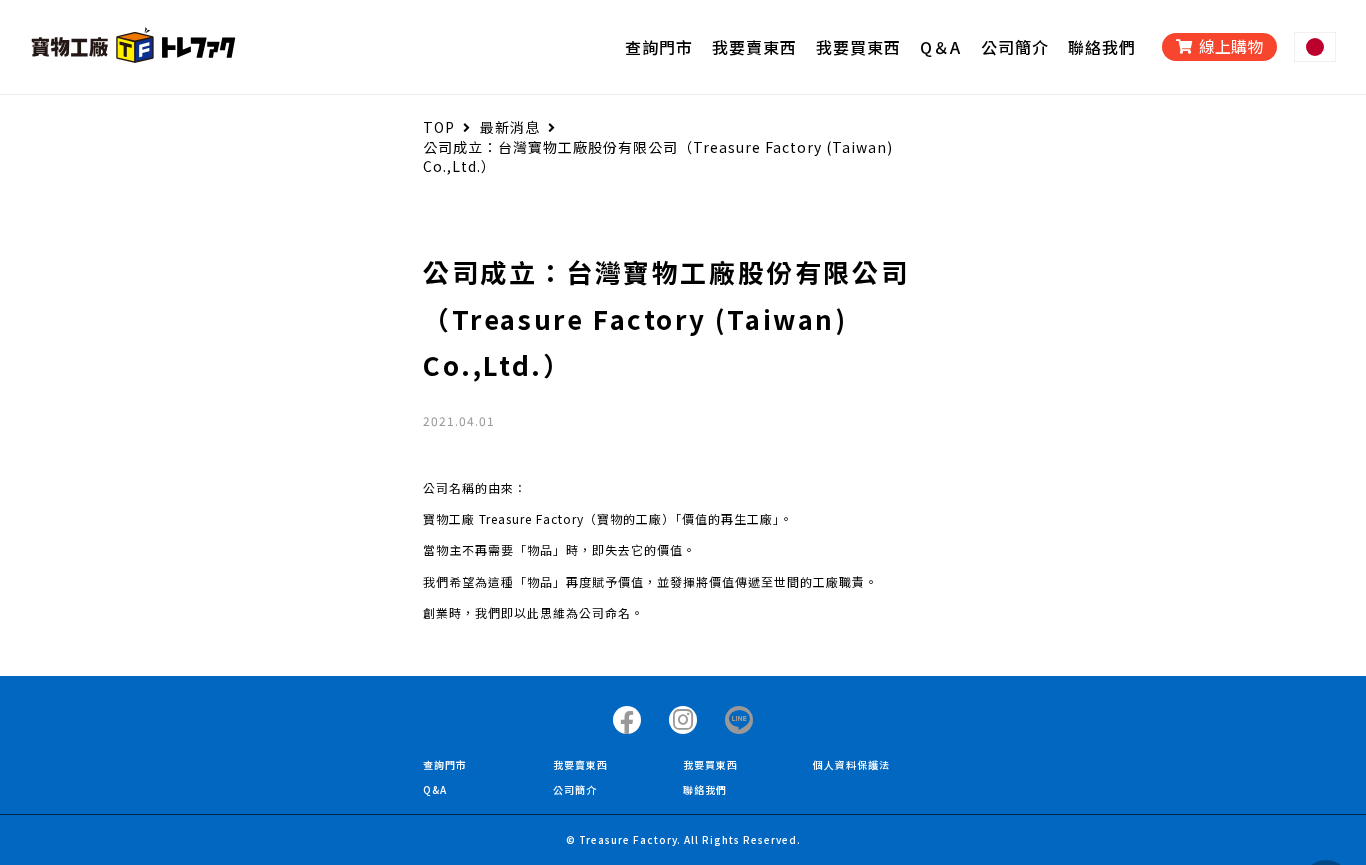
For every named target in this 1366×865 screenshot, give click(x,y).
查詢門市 (445, 764)
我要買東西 (710, 764)
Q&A (435, 789)
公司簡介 (575, 789)
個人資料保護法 (851, 764)
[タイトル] (627, 720)
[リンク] (133, 47)
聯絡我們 (705, 789)
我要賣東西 (580, 764)
